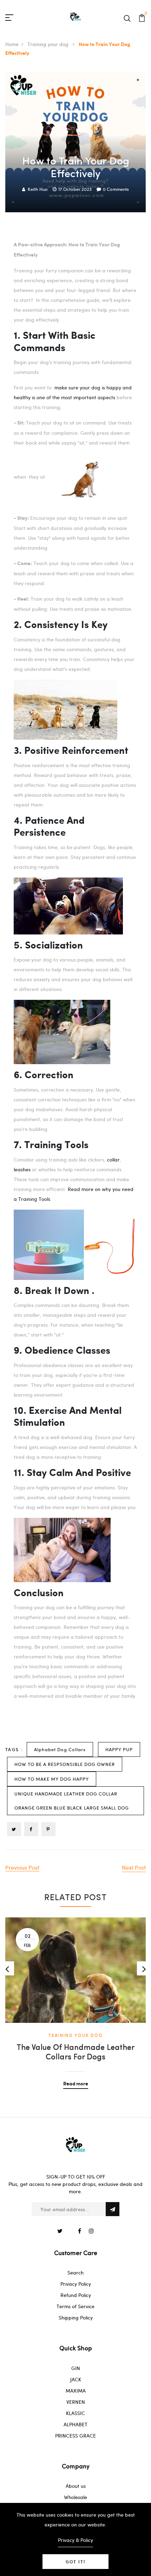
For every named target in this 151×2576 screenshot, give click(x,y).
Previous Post (22, 1867)
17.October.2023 (75, 189)
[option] (75, 1998)
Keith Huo (38, 189)
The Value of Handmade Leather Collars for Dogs (75, 2053)
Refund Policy (76, 2295)
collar (113, 1160)
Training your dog (49, 44)
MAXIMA (76, 2391)
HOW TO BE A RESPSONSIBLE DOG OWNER (65, 1764)
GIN (76, 2368)
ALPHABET (75, 2424)
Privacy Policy (76, 2284)
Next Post (134, 1867)
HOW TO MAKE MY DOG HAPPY (52, 1779)
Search (75, 2273)
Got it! (75, 2562)
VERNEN (76, 2402)
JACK (76, 2379)
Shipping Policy (76, 2318)
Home (12, 44)
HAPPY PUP (119, 1749)
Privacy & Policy (75, 2540)
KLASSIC (75, 2413)
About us (76, 2486)
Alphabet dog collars (60, 1749)
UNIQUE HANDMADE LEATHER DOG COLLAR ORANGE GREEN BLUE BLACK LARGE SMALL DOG (72, 1801)
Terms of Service (75, 2306)
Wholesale (75, 2497)
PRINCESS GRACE (75, 2436)
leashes (23, 1169)
